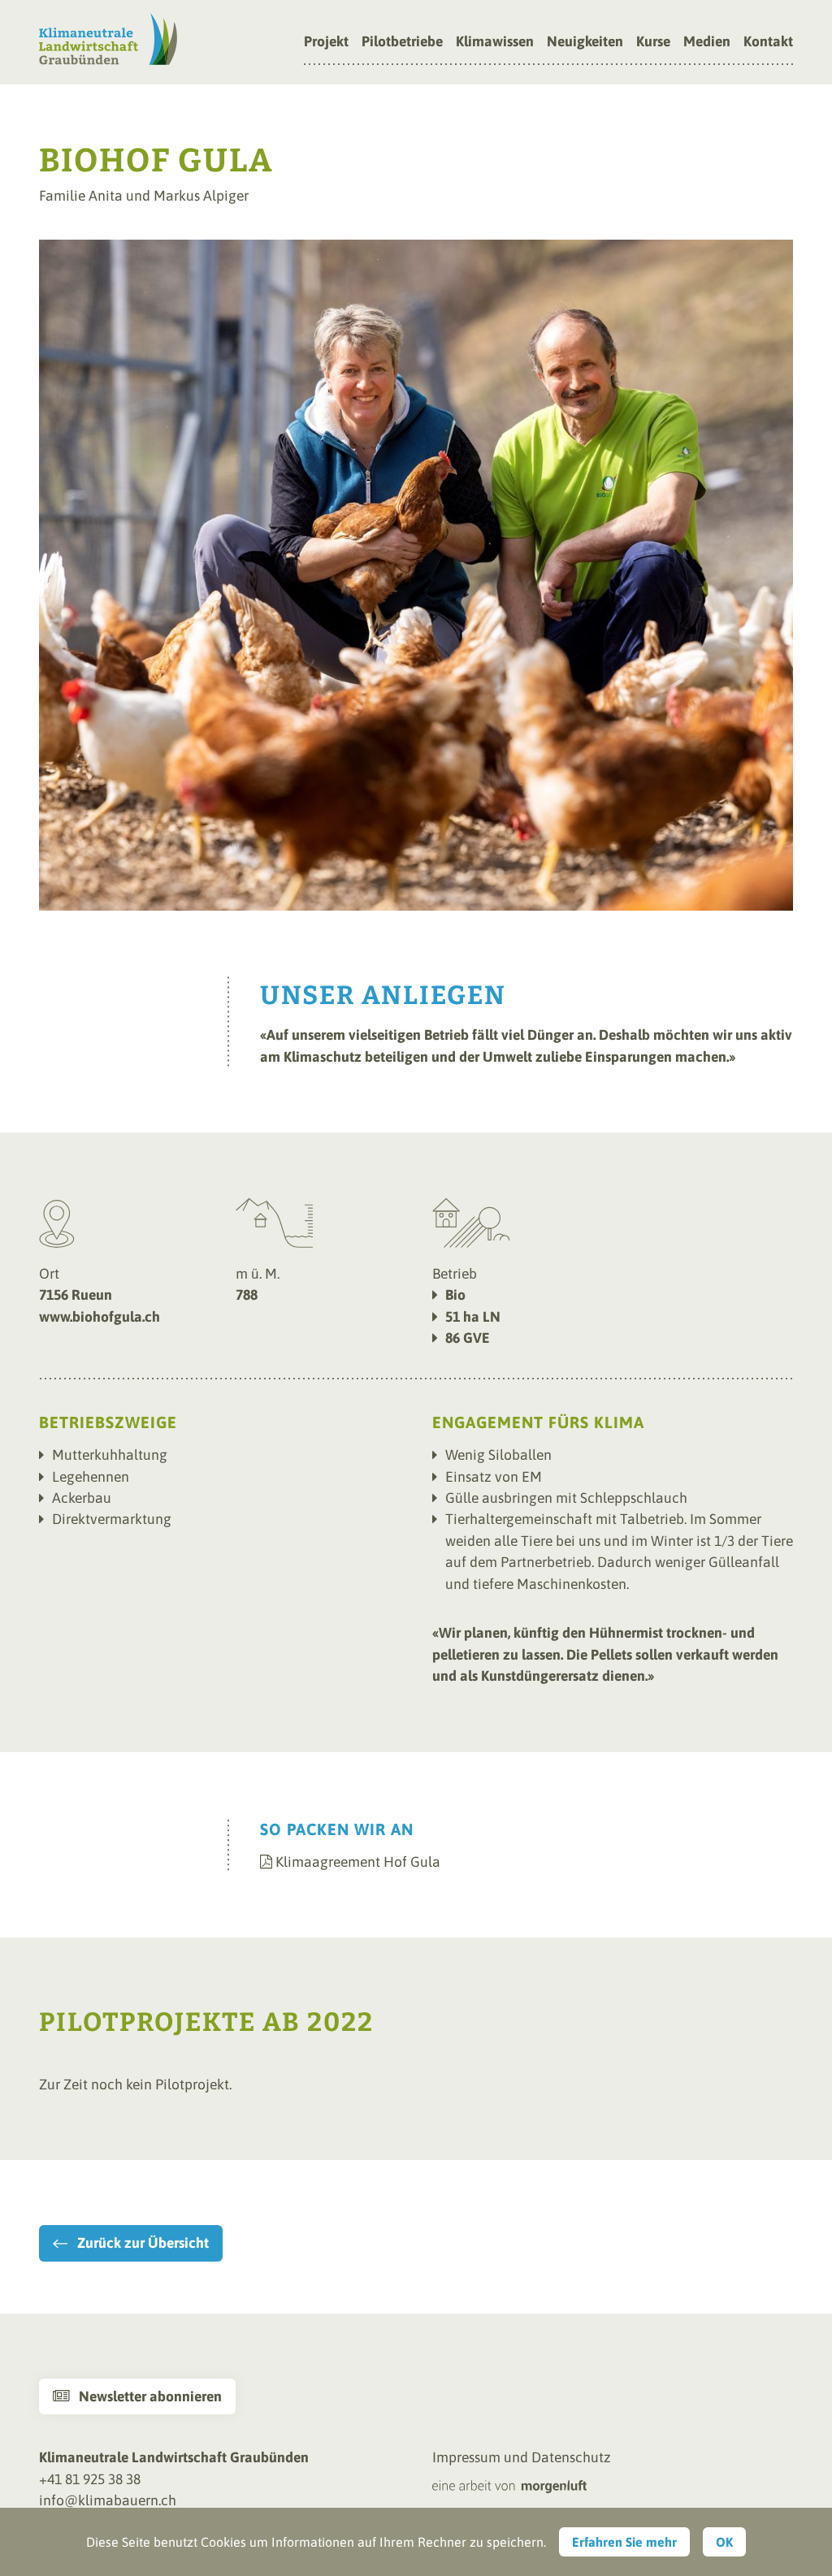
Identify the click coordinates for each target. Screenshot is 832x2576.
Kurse (653, 42)
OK (724, 2542)
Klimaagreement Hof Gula (358, 1862)
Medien (707, 42)
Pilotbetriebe (402, 42)
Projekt (326, 42)
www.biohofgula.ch (100, 1317)
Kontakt (768, 42)
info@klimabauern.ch (108, 2500)
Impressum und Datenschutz (522, 2457)
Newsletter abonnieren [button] (137, 2396)
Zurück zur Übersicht (143, 2243)
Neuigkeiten (585, 42)
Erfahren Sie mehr (624, 2542)
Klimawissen (495, 42)
